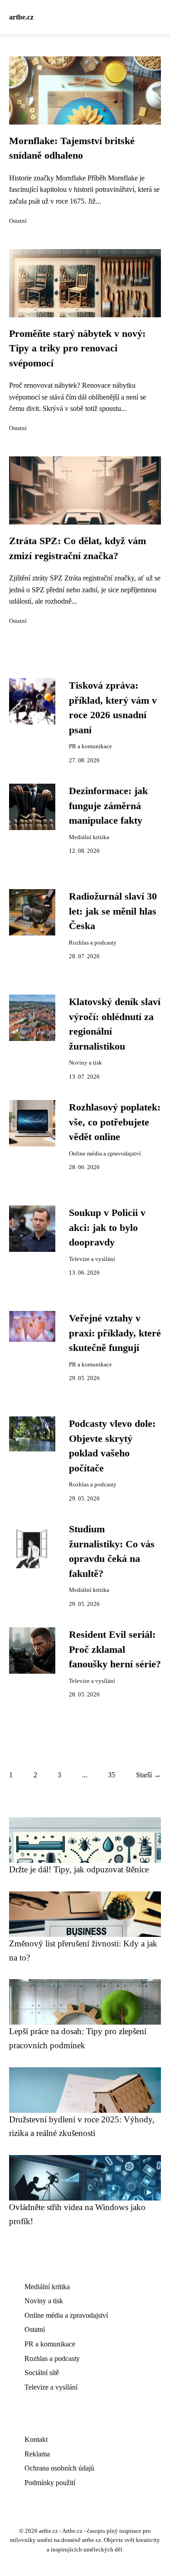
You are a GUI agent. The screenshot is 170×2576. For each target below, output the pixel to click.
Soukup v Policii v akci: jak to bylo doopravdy (107, 1228)
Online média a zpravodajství (105, 1154)
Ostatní (18, 221)
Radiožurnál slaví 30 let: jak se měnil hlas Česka (113, 911)
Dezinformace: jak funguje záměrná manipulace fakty (108, 806)
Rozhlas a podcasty (93, 943)
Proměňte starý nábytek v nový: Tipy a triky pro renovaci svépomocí (77, 348)
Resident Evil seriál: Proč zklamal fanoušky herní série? (115, 1649)
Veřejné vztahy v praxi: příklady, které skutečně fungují (115, 1333)
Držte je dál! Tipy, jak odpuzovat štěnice (79, 1869)
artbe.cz (21, 17)
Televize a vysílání (92, 1259)
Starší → (148, 1775)
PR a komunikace (90, 746)
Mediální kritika (89, 837)
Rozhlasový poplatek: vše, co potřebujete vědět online (115, 1122)
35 (112, 1775)
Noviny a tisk (85, 1063)
